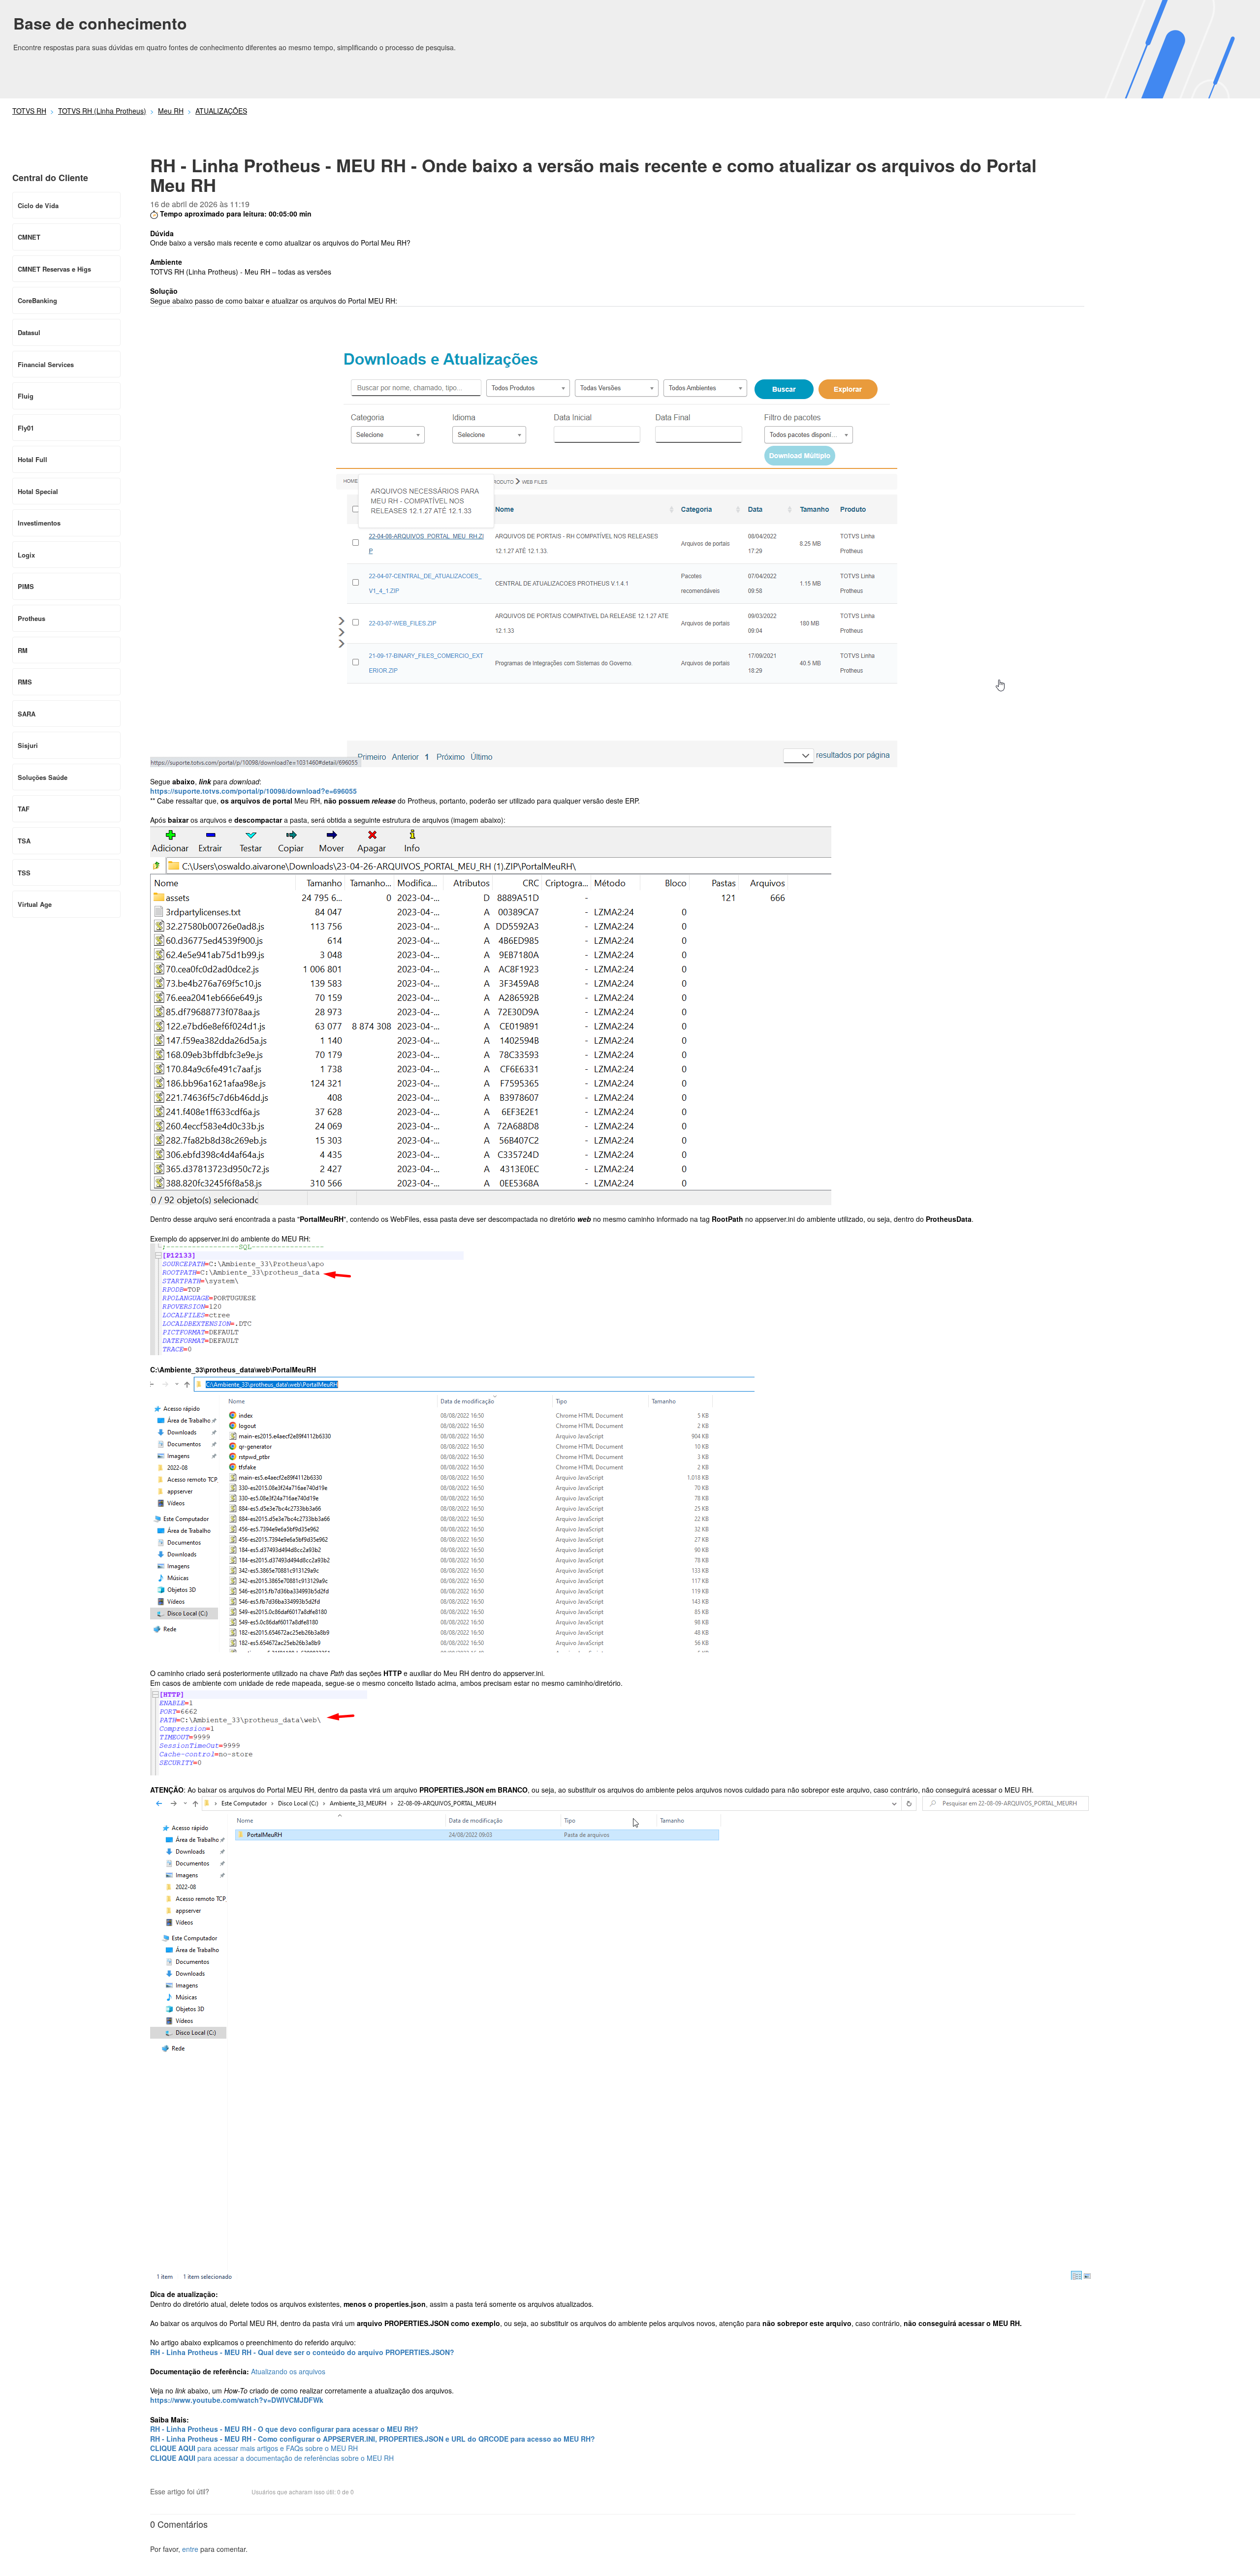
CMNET (29, 237)
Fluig (26, 396)
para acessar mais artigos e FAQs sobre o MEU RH (254, 2448)
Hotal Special (38, 491)
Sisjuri (28, 745)
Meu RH (171, 111)
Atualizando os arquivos (288, 2371)
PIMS (26, 586)
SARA (27, 714)
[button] (221, 2493)
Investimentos (39, 523)
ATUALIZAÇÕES (221, 111)
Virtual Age (35, 904)
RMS (25, 682)
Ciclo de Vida (38, 205)
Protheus (31, 618)
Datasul (29, 332)
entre (190, 2549)
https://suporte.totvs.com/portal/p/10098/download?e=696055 (253, 791)
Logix (26, 555)
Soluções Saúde (43, 777)
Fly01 (26, 428)
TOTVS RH (29, 111)
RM (23, 650)
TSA (24, 841)
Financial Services (46, 364)
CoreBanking (37, 300)
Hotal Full (32, 459)
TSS (24, 873)
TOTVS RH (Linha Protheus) (102, 111)
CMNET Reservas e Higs (54, 269)
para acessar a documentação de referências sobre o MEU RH (272, 2458)
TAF (24, 809)
